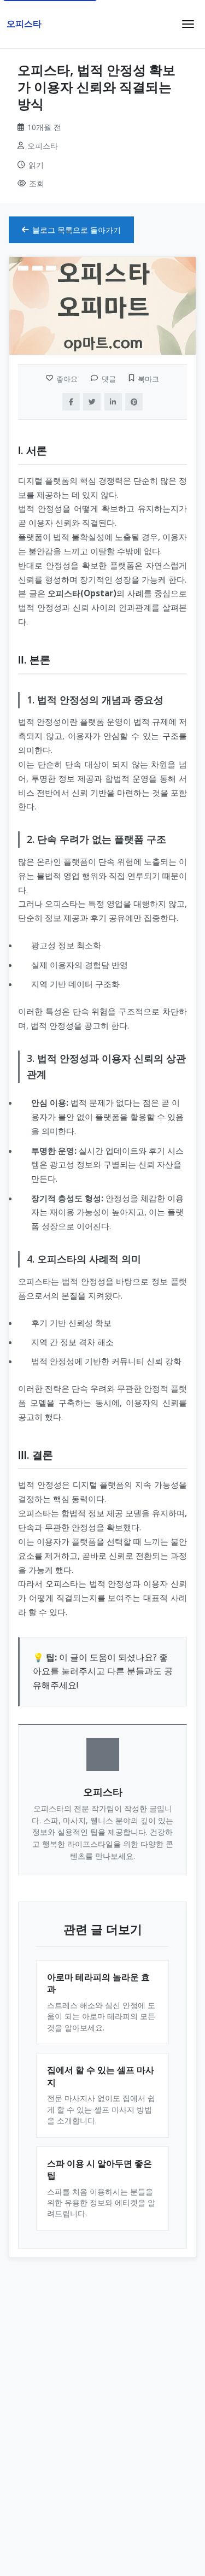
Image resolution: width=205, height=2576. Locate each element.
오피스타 (24, 24)
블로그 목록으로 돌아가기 (77, 230)
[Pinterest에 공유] (134, 402)
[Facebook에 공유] (71, 402)
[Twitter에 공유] (92, 402)
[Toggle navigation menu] (188, 24)
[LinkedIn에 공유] (113, 402)
